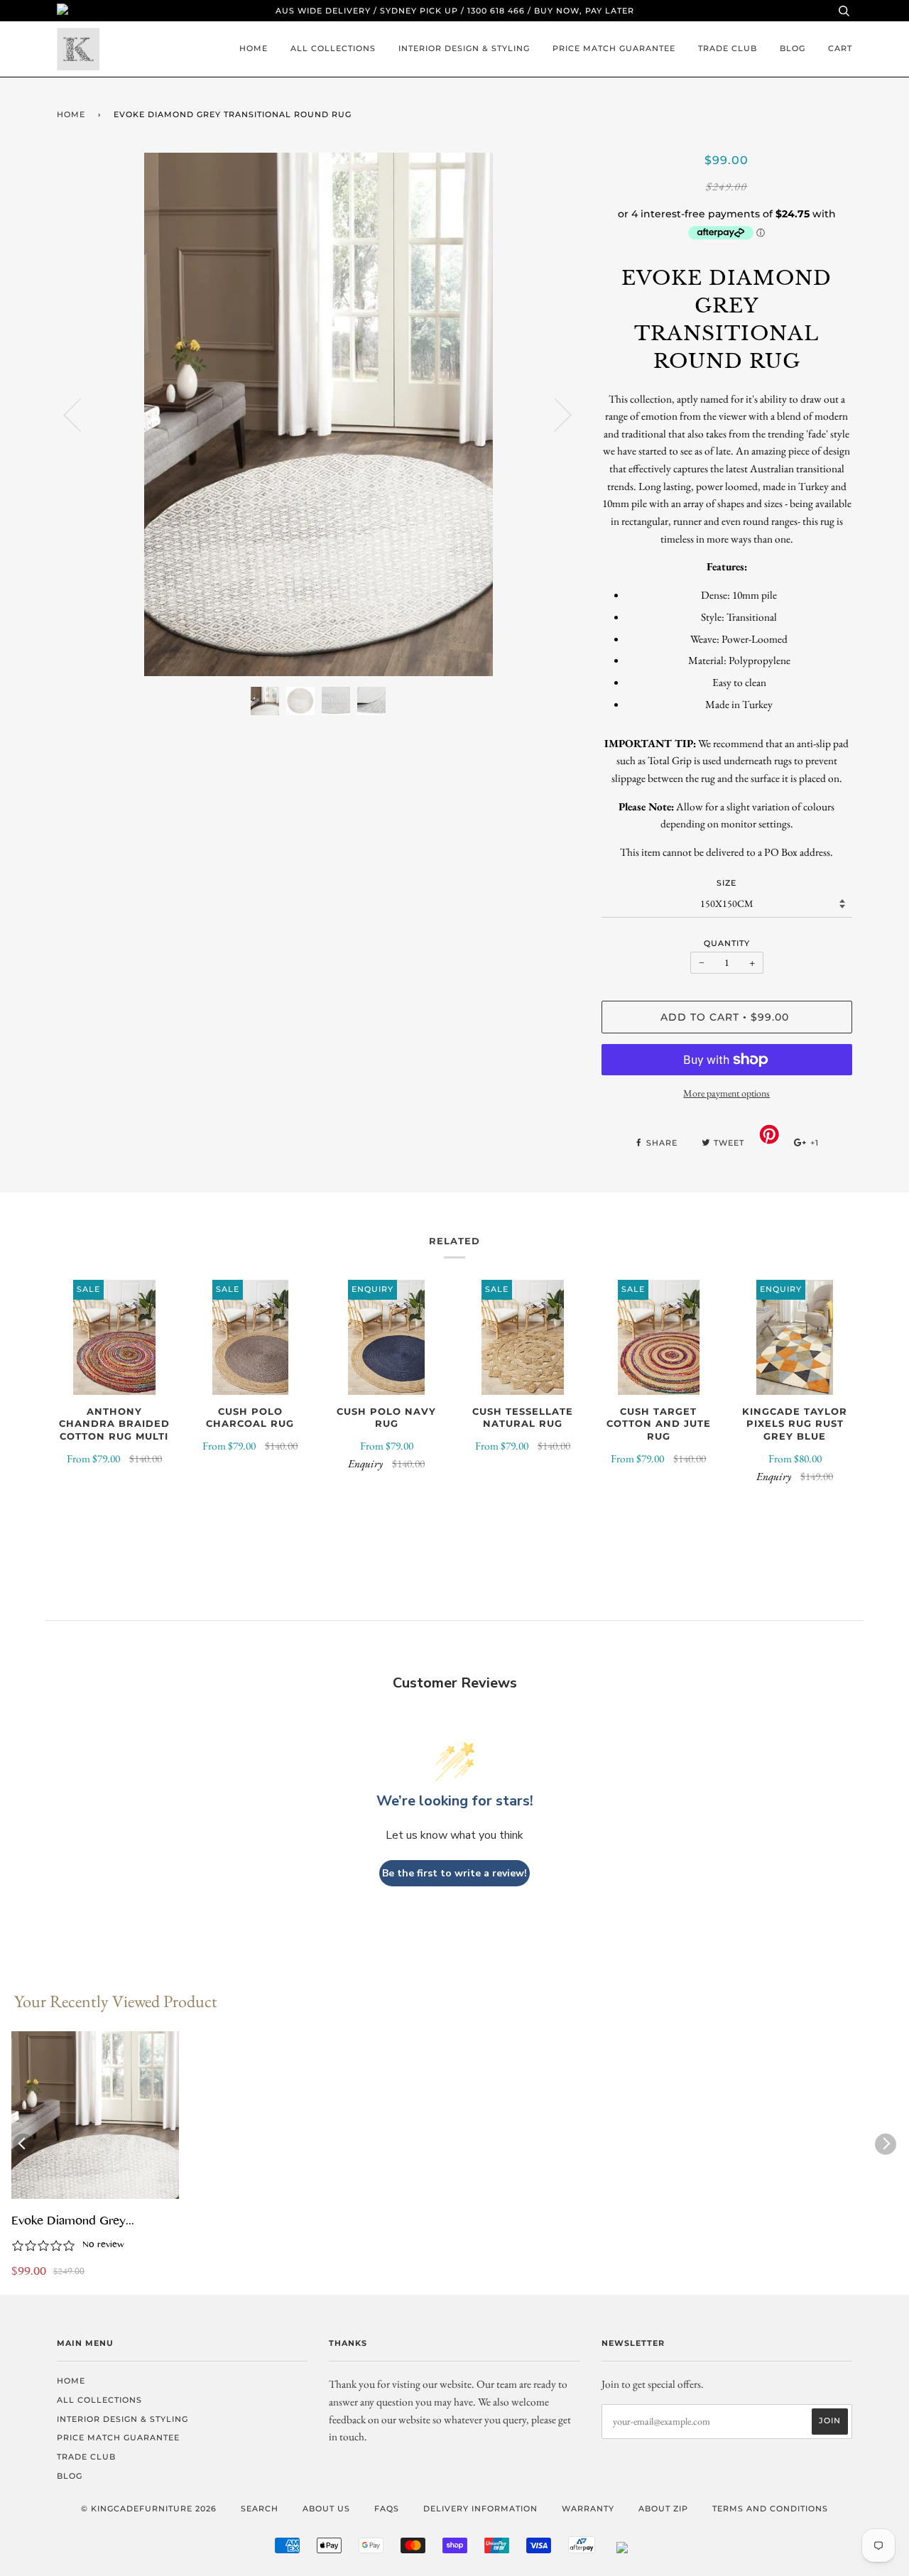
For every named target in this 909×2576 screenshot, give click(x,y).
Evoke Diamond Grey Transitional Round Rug (72, 2222)
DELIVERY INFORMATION (480, 2509)
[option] (319, 414)
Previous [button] (81, 414)
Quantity (727, 943)
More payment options (726, 1093)
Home (254, 48)
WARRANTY (588, 2509)
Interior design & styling (464, 48)
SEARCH (260, 2509)
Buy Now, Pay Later (584, 11)
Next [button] (554, 414)
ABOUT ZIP (663, 2509)
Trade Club (728, 48)
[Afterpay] (582, 2550)
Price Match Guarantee (614, 48)
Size (726, 883)
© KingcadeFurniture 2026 (149, 2509)
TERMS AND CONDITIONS (770, 2509)
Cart (840, 48)
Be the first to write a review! (454, 1873)
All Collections (333, 48)
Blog (793, 48)
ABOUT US (326, 2509)
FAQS (387, 2509)
